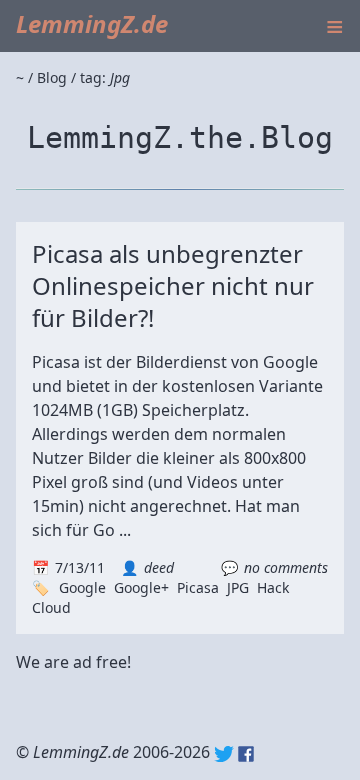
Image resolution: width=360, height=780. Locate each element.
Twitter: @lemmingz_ (224, 754)
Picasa (198, 587)
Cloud (51, 607)
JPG (238, 587)
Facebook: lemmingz (246, 754)
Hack (273, 587)
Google (82, 587)
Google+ (141, 587)
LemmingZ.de (92, 23)
